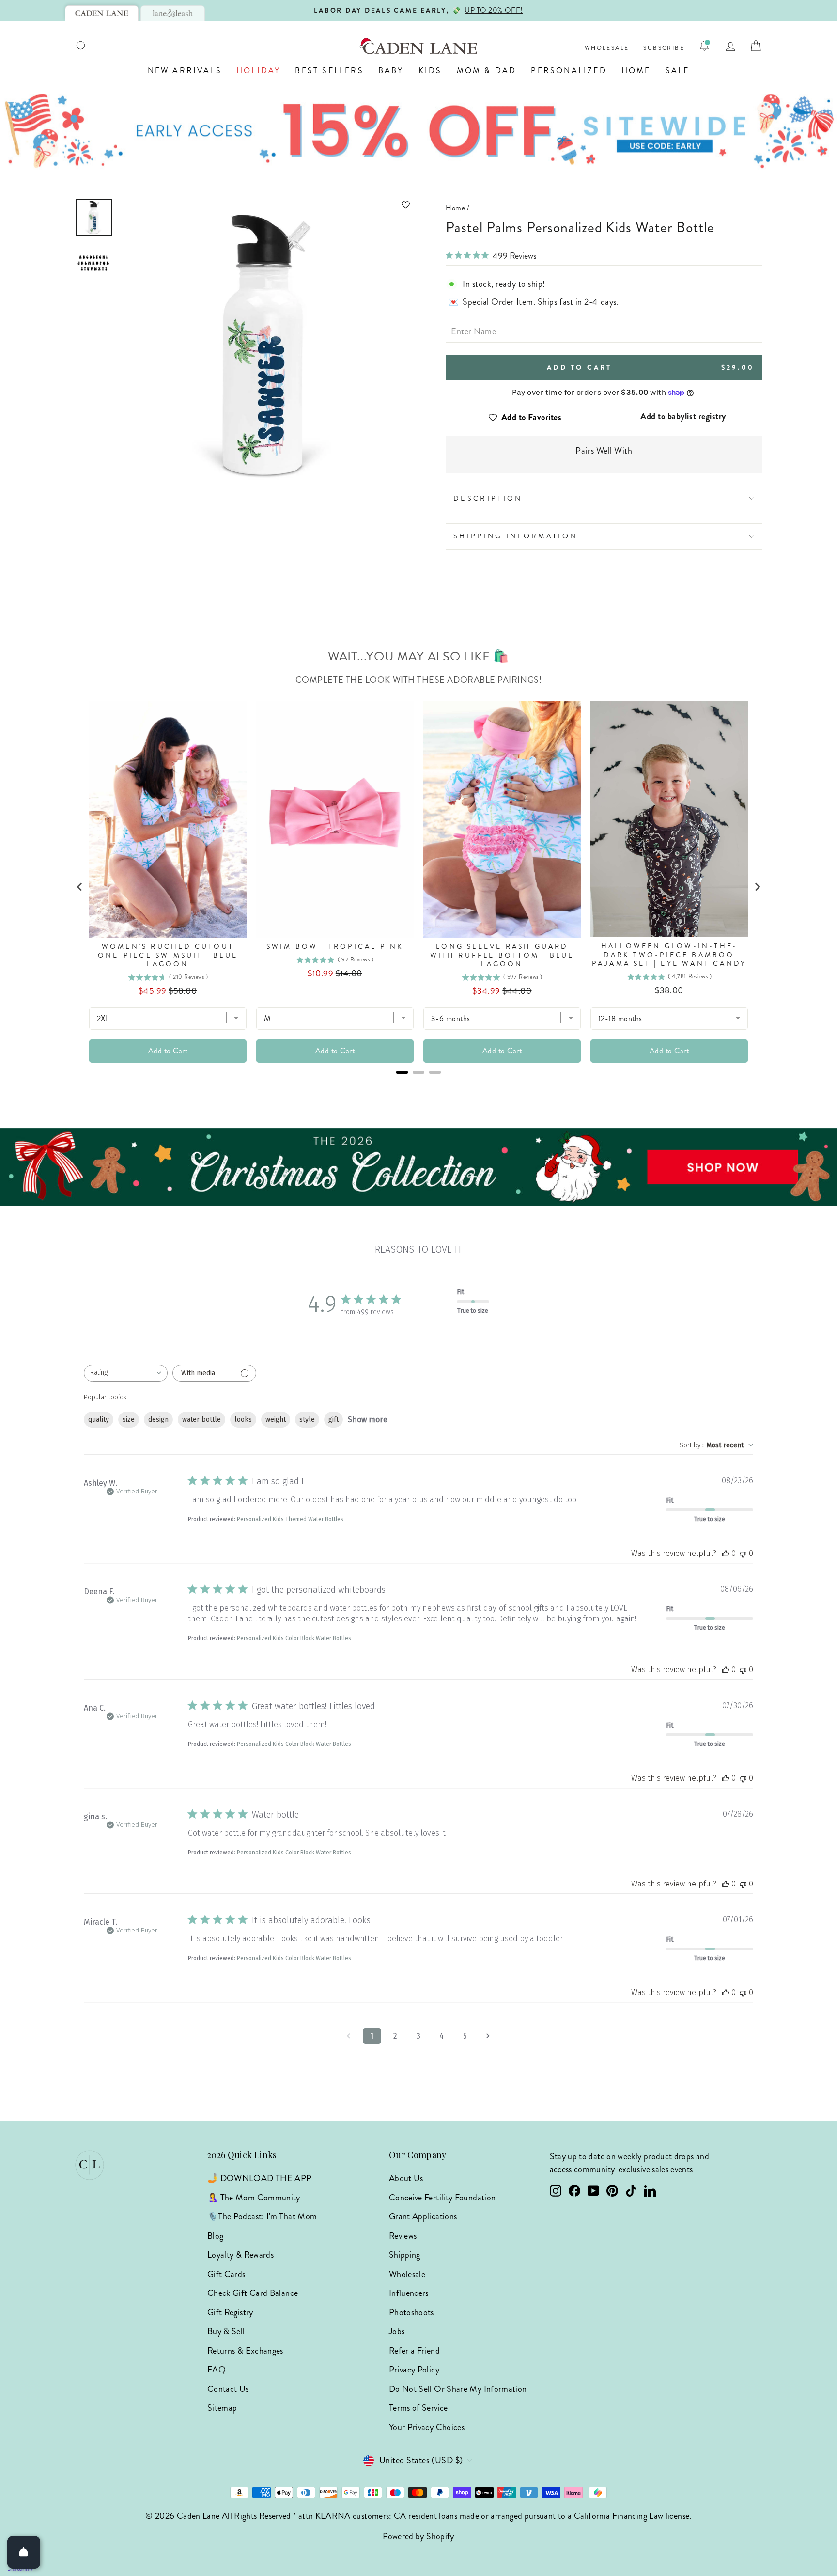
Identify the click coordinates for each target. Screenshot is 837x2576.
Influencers (409, 2293)
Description (488, 498)
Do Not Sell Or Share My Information (458, 2389)
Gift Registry (230, 2312)
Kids (430, 71)
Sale (678, 71)
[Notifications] (704, 46)
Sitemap (222, 2408)
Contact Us (228, 2389)
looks (243, 1420)
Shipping (405, 2255)
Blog (215, 2236)
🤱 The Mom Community (254, 2198)
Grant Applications (423, 2216)
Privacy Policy (414, 2370)
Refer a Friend (414, 2351)
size (129, 1420)
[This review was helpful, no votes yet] (726, 1553)
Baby (391, 71)
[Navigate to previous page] (349, 2036)
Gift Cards (226, 2274)
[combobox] (126, 1373)
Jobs (397, 2331)
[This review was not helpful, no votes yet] (743, 1553)
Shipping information (515, 536)
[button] (267, 205)
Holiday (258, 71)
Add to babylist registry (683, 416)
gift (333, 1420)
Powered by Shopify (418, 2536)
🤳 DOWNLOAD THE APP (259, 2178)
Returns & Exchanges (245, 2351)
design (158, 1420)
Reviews (403, 2236)
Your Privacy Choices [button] (427, 2427)
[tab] (102, 13)
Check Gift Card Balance (253, 2293)
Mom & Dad (487, 71)
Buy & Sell (226, 2331)
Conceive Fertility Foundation (442, 2198)
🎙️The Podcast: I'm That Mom (262, 2216)
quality (99, 1420)
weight (276, 1420)
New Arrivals (185, 71)
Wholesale (607, 48)
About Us (406, 2178)
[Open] (24, 2552)
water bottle (201, 1420)
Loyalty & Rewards (240, 2255)
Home (636, 71)
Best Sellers (329, 71)
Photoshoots (411, 2312)
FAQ (217, 2370)
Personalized (569, 71)
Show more (368, 1420)
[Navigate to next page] (488, 2036)
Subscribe (664, 48)
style (307, 1420)
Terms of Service (418, 2408)
